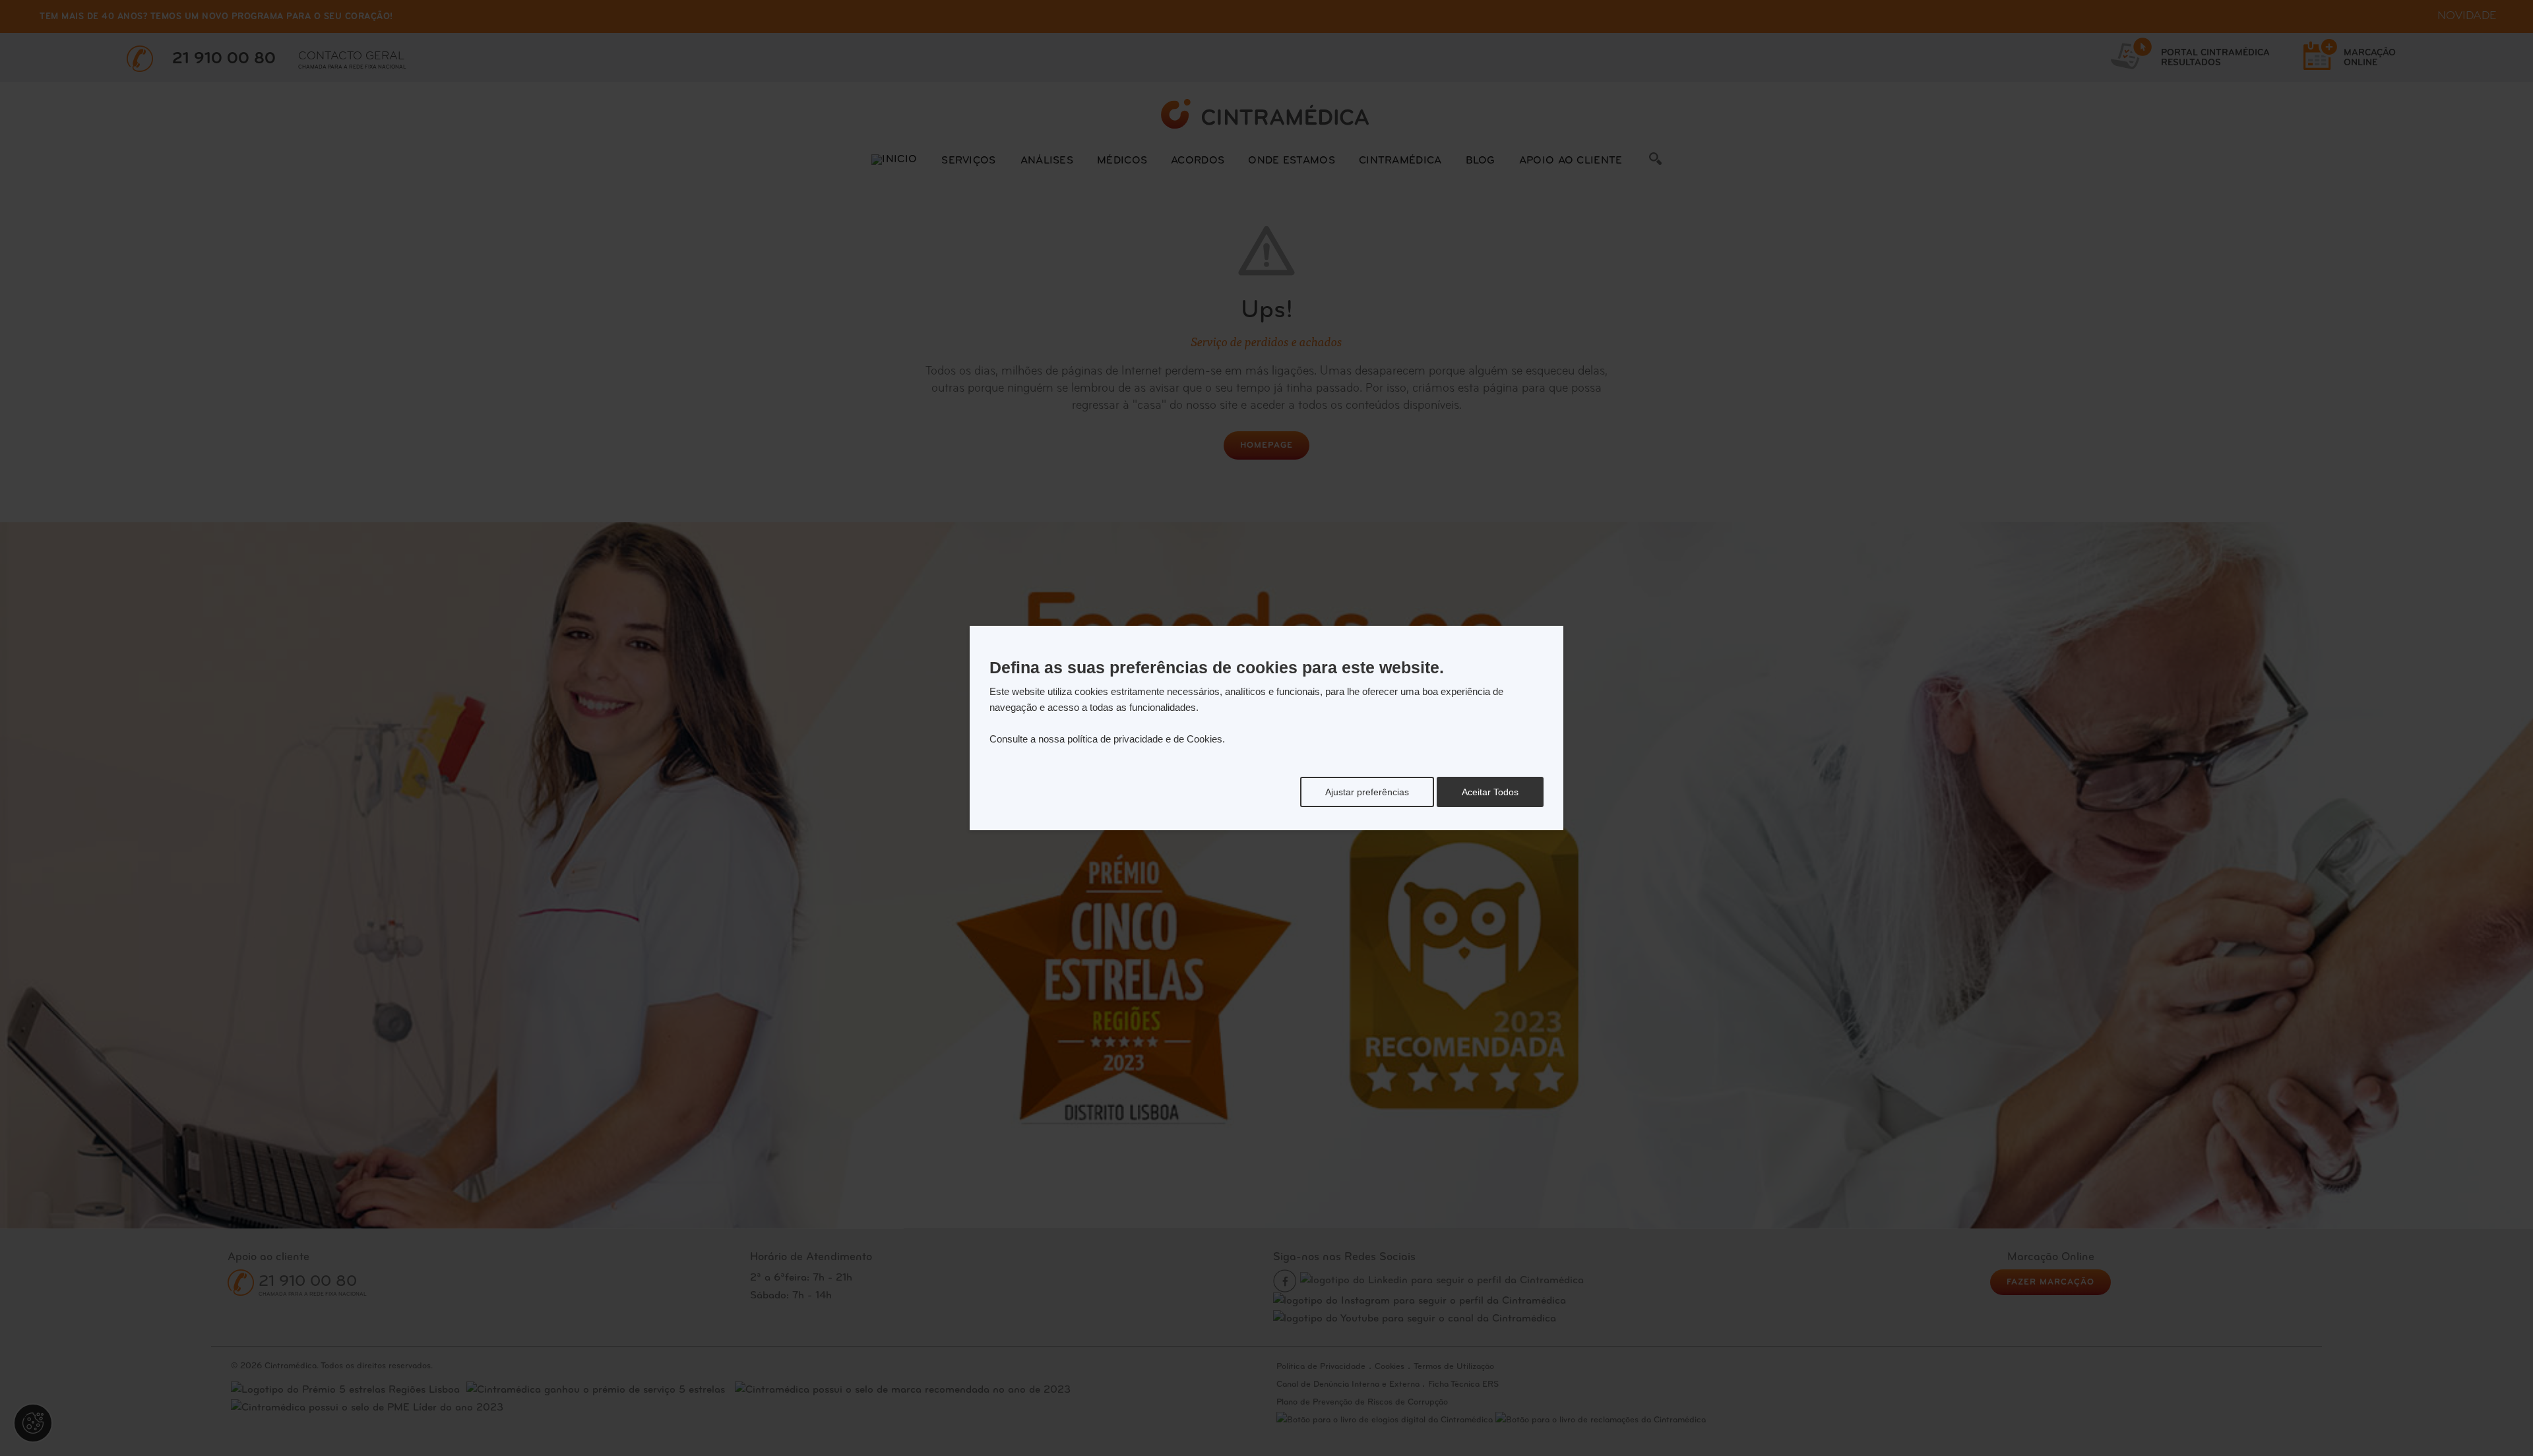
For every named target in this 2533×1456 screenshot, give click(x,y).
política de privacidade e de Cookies (1145, 739)
